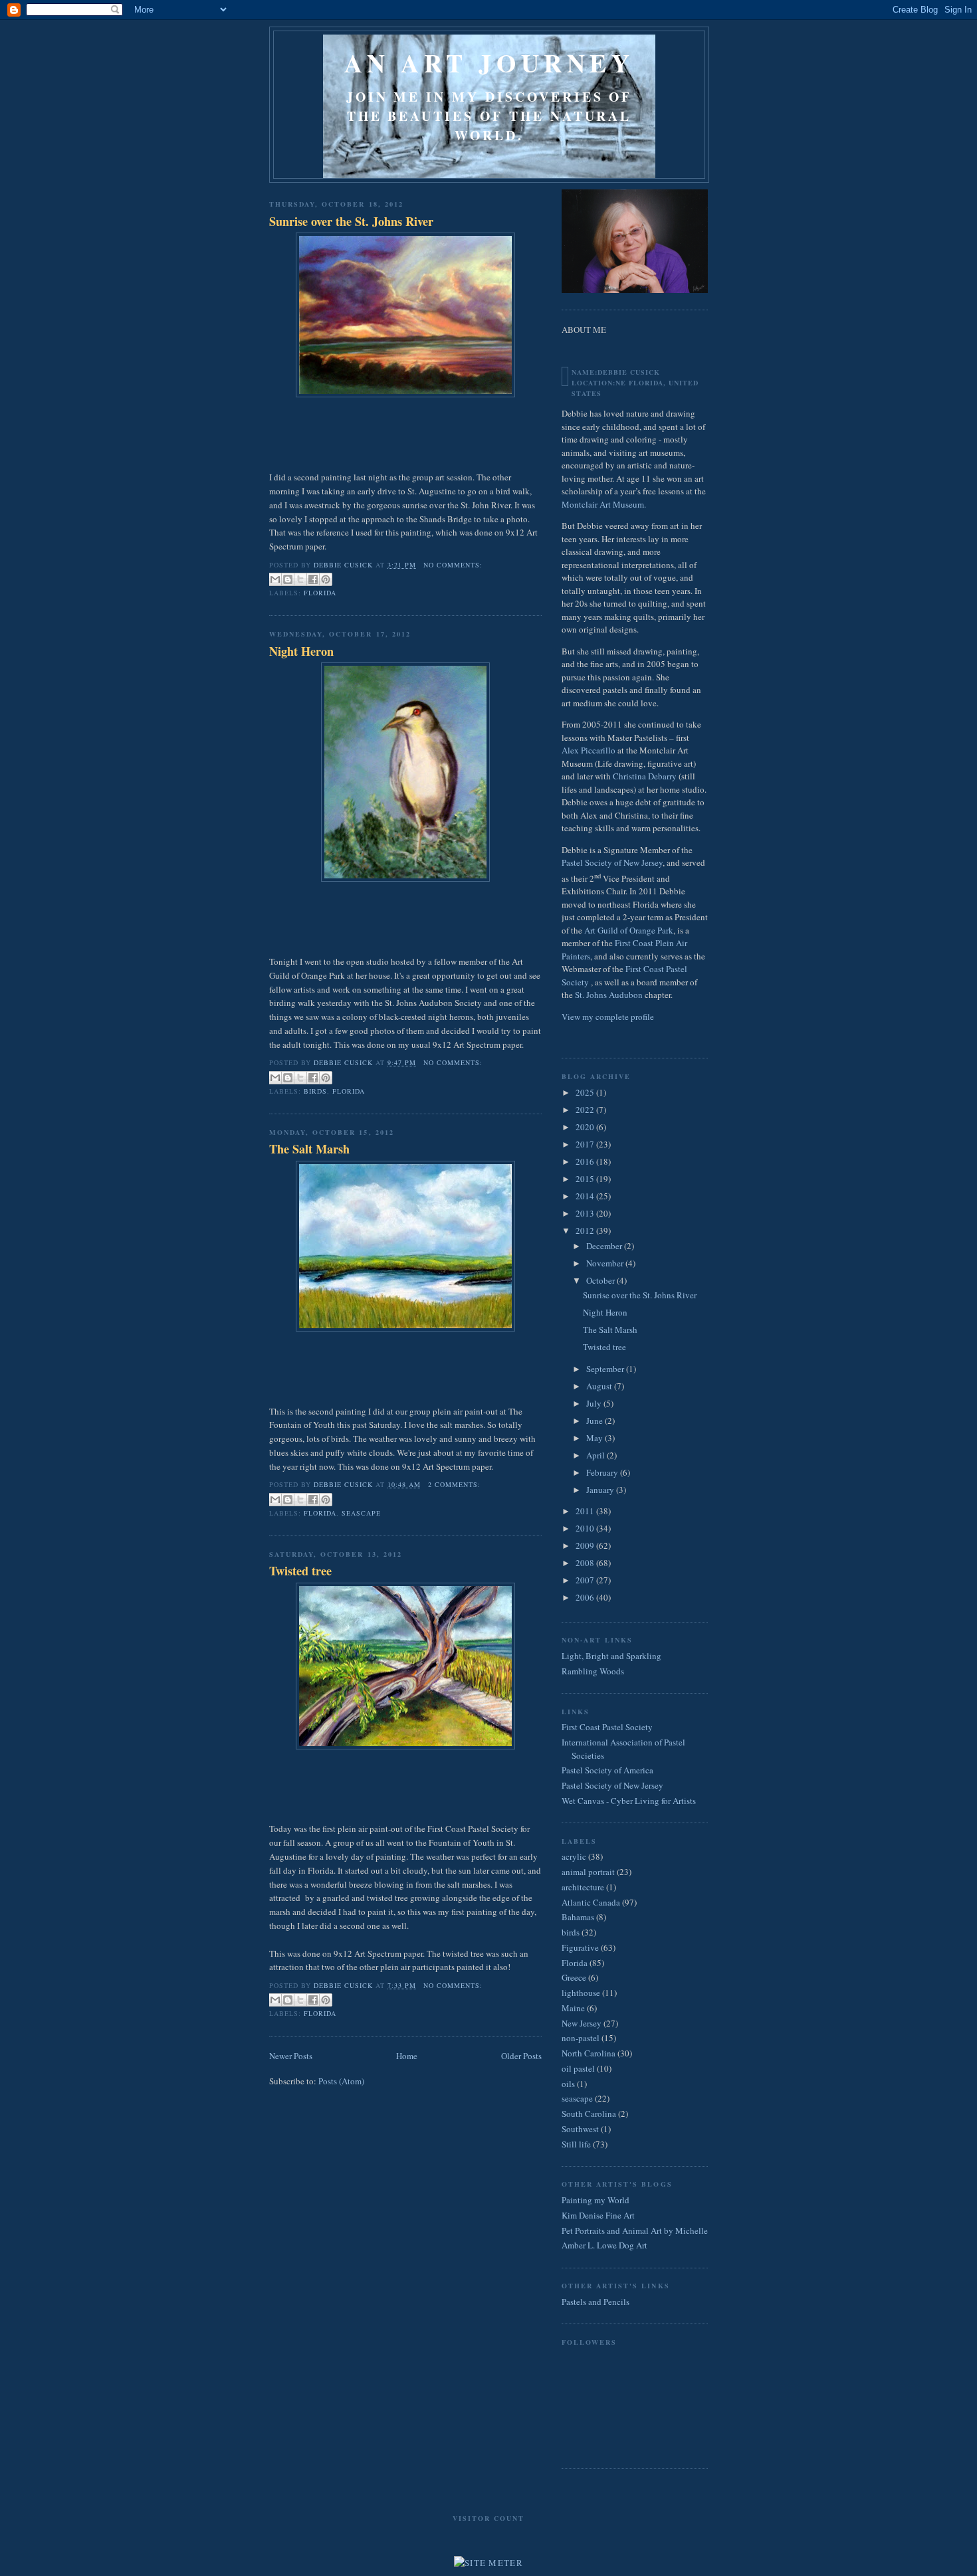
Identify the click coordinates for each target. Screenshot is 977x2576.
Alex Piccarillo (590, 750)
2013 (586, 1213)
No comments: (453, 565)
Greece (574, 1977)
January (601, 1490)
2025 (586, 1092)
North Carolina (589, 2053)
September (606, 1369)
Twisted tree (300, 1571)
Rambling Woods (593, 1671)
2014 (586, 1196)
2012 (586, 1231)
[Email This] (275, 579)
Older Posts (521, 2056)
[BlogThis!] (288, 579)
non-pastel (581, 2038)
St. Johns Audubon (609, 995)
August (600, 1386)
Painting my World (596, 2200)
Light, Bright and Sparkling (611, 1656)
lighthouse (581, 1993)
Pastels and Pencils (596, 2302)
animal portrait (588, 1872)
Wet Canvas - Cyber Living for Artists (629, 1801)
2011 (586, 1511)
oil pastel (578, 2068)
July (595, 1403)
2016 (586, 1161)
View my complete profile (608, 1017)
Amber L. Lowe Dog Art (604, 2245)
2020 (586, 1127)
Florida (320, 593)
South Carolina (589, 2114)
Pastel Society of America (607, 1770)
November (606, 1263)
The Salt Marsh (309, 1149)
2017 (586, 1144)
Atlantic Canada (591, 1902)
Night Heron (301, 651)
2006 (586, 1597)
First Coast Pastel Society (607, 1727)
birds (315, 1091)
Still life (576, 2144)
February (603, 1472)
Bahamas (578, 1917)
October (601, 1280)
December (605, 1246)
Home (407, 2056)
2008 (586, 1563)
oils (568, 2084)
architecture (583, 1887)
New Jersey (582, 2023)
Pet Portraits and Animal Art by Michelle (635, 2230)
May (596, 1438)
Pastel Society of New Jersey (612, 862)
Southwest (580, 2129)
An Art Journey (489, 63)
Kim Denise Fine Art (598, 2215)
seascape (361, 1513)
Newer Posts (291, 2056)
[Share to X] (300, 579)
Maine (573, 2008)
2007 (586, 1580)
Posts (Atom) (341, 2081)
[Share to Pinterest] (326, 579)
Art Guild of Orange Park (629, 930)
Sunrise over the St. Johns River (351, 222)
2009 (586, 1545)
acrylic (574, 1856)
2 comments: (454, 1484)
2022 (586, 1110)
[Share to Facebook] (313, 579)
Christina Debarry (645, 776)
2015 (586, 1179)
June (596, 1421)
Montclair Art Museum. (604, 504)
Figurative (580, 1947)
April (597, 1455)
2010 (586, 1528)
